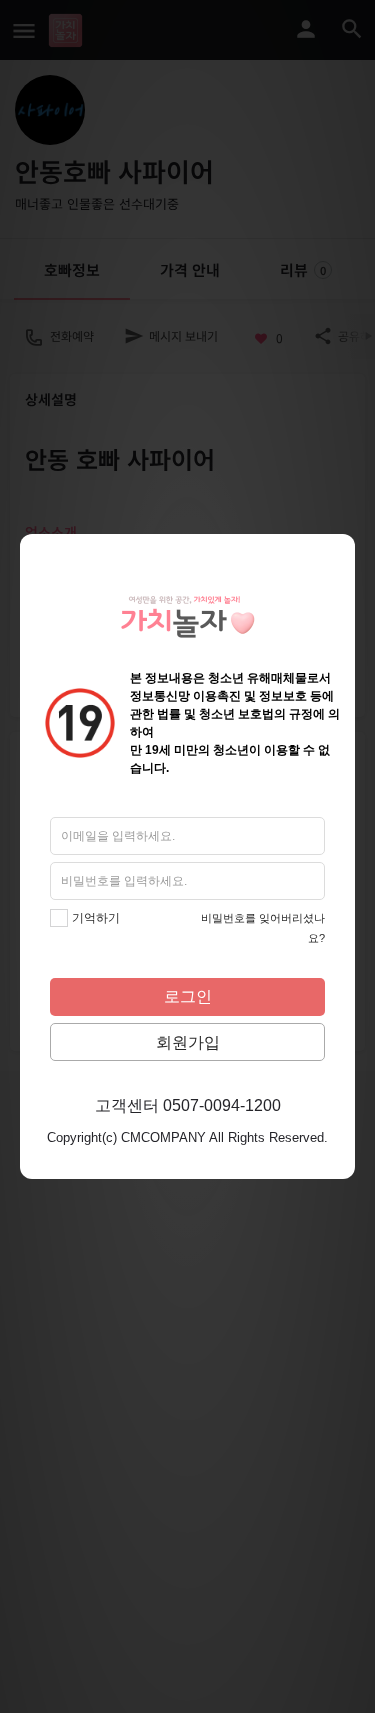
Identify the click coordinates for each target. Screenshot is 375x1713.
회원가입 (188, 1042)
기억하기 (96, 918)
